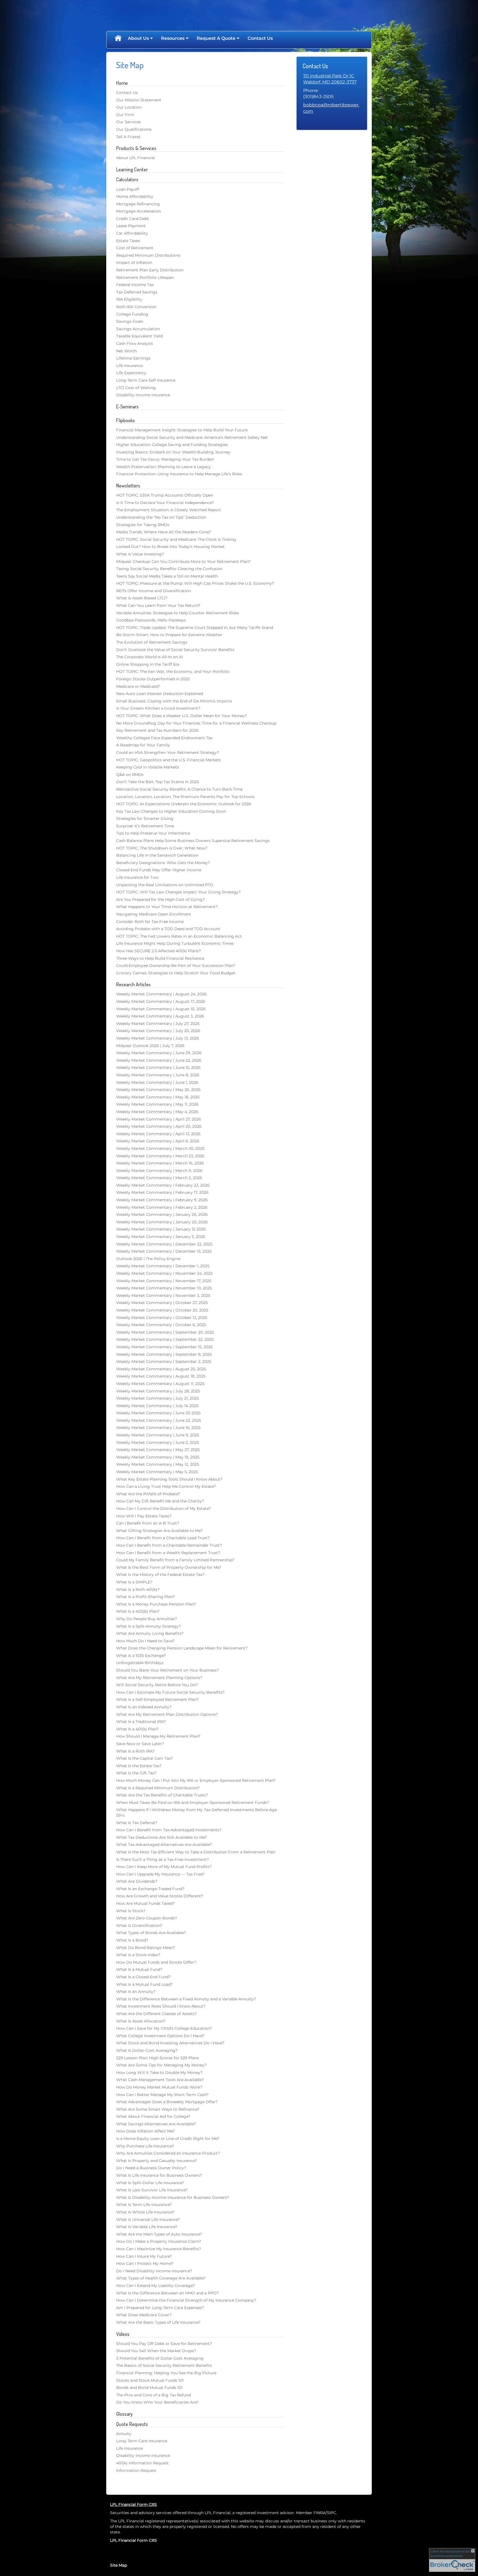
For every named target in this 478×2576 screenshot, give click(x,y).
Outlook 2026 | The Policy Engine (148, 1259)
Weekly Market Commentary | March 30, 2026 (160, 1148)
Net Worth (126, 351)
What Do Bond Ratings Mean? (146, 1948)
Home (118, 38)
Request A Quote (216, 38)
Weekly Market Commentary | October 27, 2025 (162, 1303)
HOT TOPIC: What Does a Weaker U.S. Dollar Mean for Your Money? (181, 716)
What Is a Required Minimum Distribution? (158, 1788)
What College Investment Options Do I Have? (160, 2036)
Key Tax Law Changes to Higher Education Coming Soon (171, 811)
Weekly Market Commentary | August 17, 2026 (161, 1001)
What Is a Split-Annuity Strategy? (149, 1626)
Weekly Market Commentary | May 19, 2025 (158, 1457)
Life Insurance (129, 366)
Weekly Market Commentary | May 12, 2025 (158, 1464)
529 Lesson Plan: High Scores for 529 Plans (158, 2058)
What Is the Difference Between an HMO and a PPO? (167, 2293)
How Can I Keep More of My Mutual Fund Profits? (164, 1867)
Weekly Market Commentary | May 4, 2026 (157, 1112)
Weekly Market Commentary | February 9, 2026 (162, 1200)
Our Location (129, 107)
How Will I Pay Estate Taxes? (144, 1516)
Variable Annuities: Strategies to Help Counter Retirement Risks (178, 613)
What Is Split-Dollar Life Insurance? (150, 2183)
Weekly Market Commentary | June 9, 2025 (158, 1435)
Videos (123, 2334)
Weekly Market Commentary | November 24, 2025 (164, 1273)
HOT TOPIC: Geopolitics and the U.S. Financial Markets (169, 760)
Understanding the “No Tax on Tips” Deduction (161, 517)
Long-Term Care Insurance (142, 2441)
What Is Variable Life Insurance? (147, 2227)
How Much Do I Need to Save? (145, 1641)
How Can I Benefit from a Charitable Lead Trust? (163, 1538)
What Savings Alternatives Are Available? (156, 2124)
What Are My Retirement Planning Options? (159, 1678)
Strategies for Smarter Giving (145, 819)
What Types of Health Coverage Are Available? (161, 2278)
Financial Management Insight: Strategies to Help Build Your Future (182, 430)
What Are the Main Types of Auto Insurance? (159, 2234)
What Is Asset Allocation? (141, 2021)
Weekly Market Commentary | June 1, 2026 (157, 1082)
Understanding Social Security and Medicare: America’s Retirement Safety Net (192, 437)
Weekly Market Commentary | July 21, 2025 (158, 1398)
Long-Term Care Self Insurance (146, 380)
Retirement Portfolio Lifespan (145, 277)
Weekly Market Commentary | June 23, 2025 (159, 1420)
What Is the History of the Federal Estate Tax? (160, 1575)
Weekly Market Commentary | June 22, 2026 (159, 1060)
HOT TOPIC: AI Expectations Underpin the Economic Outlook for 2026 (184, 804)
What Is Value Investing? (140, 554)
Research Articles (133, 984)
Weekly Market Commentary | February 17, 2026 (162, 1192)
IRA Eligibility (129, 299)
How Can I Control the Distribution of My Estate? (163, 1509)
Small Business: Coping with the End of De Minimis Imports (174, 701)
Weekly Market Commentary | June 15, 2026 (158, 1067)
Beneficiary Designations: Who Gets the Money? (163, 863)
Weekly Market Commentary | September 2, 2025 (164, 1362)
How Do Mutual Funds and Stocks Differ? (156, 1962)
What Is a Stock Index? (138, 1955)
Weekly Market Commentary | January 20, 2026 (162, 1222)
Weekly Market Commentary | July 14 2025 (157, 1406)
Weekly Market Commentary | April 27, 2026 (159, 1119)
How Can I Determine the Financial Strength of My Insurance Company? (186, 2300)
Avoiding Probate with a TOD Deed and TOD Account (168, 929)
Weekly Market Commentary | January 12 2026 (161, 1229)
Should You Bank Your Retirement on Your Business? (167, 1670)
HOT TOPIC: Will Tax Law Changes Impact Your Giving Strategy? (178, 892)
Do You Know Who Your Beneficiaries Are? (157, 2402)
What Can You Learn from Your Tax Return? (158, 605)
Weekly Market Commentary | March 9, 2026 (159, 1171)
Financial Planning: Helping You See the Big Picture (166, 2373)
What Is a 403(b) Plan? (138, 1611)
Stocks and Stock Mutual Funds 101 (150, 2380)
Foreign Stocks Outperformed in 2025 (153, 679)
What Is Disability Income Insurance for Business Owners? (173, 2197)
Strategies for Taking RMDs (143, 525)
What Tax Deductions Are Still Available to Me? (162, 1837)
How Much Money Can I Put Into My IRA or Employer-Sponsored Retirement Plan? (196, 1780)
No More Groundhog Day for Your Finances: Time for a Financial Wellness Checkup (196, 723)
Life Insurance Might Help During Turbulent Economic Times (175, 943)
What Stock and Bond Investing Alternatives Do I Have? (170, 2043)
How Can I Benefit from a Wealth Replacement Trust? (168, 1553)
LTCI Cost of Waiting (136, 388)
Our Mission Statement (139, 100)
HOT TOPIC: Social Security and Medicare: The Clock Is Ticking (176, 539)
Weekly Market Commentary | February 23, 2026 (163, 1185)
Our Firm (125, 115)
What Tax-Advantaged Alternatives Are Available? (164, 1845)
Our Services (128, 122)
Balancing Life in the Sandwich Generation (157, 855)
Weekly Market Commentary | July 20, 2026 (158, 1031)
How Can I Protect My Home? (145, 2263)
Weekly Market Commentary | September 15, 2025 (164, 1347)
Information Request (136, 2470)
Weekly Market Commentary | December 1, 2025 (163, 1266)
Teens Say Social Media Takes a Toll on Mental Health (167, 576)
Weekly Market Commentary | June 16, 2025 (158, 1428)
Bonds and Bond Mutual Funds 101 (149, 2388)
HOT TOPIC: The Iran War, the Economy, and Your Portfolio (173, 671)
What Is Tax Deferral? (137, 1823)
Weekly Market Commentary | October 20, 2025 (162, 1310)
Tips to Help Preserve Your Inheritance (153, 833)
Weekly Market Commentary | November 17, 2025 (164, 1281)
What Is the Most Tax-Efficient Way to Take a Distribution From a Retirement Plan (196, 1852)
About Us (138, 38)
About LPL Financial (136, 158)
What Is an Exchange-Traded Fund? (150, 1889)
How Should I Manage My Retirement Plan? (158, 1736)
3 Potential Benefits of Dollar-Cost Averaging (160, 2358)
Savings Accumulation (138, 329)
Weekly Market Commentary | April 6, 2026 (158, 1141)
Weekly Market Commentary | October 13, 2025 (162, 1318)
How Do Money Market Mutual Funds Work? (159, 2087)
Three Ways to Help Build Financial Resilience (160, 958)
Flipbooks (126, 420)
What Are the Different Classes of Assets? (156, 2014)
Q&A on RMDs (130, 775)
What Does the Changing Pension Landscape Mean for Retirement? (182, 1648)
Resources (173, 38)
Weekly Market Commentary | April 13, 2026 (158, 1134)
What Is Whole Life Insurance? (145, 2212)
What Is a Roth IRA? (135, 1751)
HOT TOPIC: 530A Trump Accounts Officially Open (165, 495)
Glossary (124, 2414)
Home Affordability (135, 196)
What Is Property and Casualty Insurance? (157, 2161)
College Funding (132, 314)
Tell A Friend (128, 137)
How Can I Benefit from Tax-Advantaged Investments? (169, 1830)
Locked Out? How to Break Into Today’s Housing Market (170, 547)
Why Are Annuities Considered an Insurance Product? (168, 2153)
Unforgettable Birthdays (140, 1663)
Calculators (127, 179)
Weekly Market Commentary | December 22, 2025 (164, 1244)
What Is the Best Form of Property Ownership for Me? (169, 1567)
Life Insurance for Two (137, 877)
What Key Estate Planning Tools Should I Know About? (169, 1479)
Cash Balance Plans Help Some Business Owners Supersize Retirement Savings (193, 841)
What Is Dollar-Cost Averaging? (147, 2050)
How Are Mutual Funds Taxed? (146, 1903)
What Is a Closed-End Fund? (143, 1977)
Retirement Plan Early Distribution (150, 270)
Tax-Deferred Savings (137, 292)
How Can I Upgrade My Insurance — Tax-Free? (160, 1874)
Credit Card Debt (133, 219)
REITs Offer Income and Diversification (154, 591)
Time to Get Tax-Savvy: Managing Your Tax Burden (165, 459)
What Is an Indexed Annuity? (144, 1707)
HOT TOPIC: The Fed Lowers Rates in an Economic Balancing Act (179, 936)
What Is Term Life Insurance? (144, 2205)
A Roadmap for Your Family (143, 745)
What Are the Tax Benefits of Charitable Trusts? (162, 1795)
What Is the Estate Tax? (139, 1766)
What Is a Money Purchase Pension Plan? (156, 1604)
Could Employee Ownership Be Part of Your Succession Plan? (176, 966)
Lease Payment (131, 226)
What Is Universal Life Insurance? (148, 2220)
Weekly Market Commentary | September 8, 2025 (164, 1354)
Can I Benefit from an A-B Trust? (148, 1523)
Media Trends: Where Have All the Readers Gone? (164, 532)
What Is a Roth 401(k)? (138, 1589)
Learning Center (132, 169)
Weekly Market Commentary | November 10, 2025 (164, 1288)
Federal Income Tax (135, 285)
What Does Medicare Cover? (144, 2315)
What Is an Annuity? (136, 1992)
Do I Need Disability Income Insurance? (154, 2271)
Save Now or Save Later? (140, 1744)
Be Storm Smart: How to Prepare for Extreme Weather (169, 635)
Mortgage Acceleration (138, 211)
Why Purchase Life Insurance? (145, 2146)
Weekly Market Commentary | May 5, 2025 (157, 1472)
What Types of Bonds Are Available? (151, 1933)
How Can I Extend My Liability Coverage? (155, 2286)
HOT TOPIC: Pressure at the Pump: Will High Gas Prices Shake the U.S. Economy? (195, 583)
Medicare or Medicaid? (138, 686)
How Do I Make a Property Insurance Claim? (159, 2241)
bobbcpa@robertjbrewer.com (331, 108)
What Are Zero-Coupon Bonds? (147, 1918)
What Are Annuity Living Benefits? (150, 1633)
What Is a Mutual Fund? (139, 1969)
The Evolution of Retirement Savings (152, 642)
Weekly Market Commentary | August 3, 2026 (160, 1016)
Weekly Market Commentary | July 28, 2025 (158, 1391)
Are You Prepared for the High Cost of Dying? (160, 899)
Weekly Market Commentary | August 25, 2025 (161, 1369)
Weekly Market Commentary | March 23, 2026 (160, 1156)
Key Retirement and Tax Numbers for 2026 (157, 730)
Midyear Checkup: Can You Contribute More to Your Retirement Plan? (183, 562)
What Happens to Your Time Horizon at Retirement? (167, 907)
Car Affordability (132, 233)
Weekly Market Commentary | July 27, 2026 (158, 1024)
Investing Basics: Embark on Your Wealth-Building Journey (173, 452)
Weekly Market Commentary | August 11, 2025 (160, 1384)
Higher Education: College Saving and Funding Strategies (172, 445)
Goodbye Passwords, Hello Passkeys (151, 620)
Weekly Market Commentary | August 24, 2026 (161, 994)
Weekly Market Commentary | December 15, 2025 (164, 1251)
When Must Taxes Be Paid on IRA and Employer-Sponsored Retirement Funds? (193, 1803)
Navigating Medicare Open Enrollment (154, 914)
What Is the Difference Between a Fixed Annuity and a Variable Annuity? (186, 1999)
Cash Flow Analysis (135, 343)
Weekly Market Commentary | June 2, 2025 (158, 1442)
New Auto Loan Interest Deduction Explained (160, 694)
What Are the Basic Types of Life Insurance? (158, 2322)
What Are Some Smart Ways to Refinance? (158, 2109)
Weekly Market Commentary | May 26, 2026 (158, 1090)
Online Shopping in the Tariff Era (148, 664)
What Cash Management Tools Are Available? (160, 2080)
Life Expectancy (131, 373)
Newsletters (128, 486)
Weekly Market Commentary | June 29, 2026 (159, 1053)
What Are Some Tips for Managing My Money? (161, 2065)
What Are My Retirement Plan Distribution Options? (167, 1714)
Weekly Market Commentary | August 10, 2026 (161, 1009)
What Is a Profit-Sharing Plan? (146, 1597)
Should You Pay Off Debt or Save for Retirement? (164, 2344)
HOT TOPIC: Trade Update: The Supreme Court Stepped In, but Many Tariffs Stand (195, 628)
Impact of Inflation (134, 263)
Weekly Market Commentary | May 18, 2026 (158, 1097)
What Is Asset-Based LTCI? (142, 598)
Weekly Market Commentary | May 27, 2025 (158, 1450)
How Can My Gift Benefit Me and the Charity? (160, 1501)
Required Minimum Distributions (148, 255)
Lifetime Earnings (133, 358)
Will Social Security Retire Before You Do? (157, 1685)
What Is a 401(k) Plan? (137, 1729)
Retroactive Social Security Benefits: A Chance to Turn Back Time (179, 789)
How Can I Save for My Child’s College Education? (164, 2028)
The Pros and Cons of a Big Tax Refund (154, 2395)
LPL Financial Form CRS (133, 2504)
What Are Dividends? (137, 1881)
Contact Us (260, 38)
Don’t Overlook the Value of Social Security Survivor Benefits (175, 650)
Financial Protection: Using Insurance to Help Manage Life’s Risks (179, 474)
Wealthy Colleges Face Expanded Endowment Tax (164, 738)
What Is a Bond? (132, 1940)
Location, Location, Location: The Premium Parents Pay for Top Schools (185, 797)
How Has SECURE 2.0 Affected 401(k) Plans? (159, 951)
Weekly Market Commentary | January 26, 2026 (162, 1214)
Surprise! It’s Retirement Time (145, 826)
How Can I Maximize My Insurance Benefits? (159, 2249)
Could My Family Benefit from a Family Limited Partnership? (175, 1560)
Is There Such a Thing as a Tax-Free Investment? (163, 1859)
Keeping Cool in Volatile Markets (148, 767)
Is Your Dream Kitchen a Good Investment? (158, 708)
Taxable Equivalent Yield (139, 336)
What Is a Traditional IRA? (141, 1722)
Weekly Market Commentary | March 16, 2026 (160, 1163)
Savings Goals (130, 321)
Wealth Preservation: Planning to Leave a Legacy (163, 467)
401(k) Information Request (142, 2463)
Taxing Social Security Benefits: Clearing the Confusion (169, 569)
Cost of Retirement (135, 248)
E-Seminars (127, 406)
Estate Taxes (128, 241)
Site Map (119, 2565)
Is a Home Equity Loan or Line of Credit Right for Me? (168, 2139)
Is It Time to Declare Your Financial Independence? (165, 503)
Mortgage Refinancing (138, 204)
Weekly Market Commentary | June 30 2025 (158, 1413)
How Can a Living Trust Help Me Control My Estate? (166, 1486)
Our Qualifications (134, 129)
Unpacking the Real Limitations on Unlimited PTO (165, 885)
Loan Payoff (128, 189)
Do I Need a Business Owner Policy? (151, 2168)
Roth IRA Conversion (136, 307)
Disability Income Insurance (143, 395)
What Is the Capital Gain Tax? (145, 1758)
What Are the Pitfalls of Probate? (148, 1494)
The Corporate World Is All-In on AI (150, 657)
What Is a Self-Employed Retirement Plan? (157, 1699)
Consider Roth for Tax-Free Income (150, 922)
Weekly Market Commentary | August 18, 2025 (161, 1376)
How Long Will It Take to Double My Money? (159, 2073)
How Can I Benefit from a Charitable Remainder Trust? (169, 1545)
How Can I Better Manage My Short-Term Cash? (162, 2095)
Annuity (124, 2434)
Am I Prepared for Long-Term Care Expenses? (160, 2308)
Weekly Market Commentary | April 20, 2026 (159, 1126)
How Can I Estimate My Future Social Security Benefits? (170, 1692)
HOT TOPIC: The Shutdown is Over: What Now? (162, 848)
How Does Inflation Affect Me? (146, 2131)
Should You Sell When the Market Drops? (156, 2351)
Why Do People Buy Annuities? (147, 1619)
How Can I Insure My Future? (144, 2256)
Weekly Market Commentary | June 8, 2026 (158, 1075)
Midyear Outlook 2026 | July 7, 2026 (150, 1046)
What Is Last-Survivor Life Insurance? (152, 2190)
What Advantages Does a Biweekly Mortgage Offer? (167, 2102)
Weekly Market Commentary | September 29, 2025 (165, 1332)
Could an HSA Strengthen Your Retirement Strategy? (168, 752)
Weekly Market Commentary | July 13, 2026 (158, 1038)
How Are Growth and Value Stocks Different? (160, 1896)
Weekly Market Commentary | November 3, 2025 (163, 1295)
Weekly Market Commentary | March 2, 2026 (159, 1178)
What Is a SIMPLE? (134, 1582)
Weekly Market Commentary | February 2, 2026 (162, 1207)
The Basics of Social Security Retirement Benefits (164, 2365)
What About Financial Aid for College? (153, 2116)
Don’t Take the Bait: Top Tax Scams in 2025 (158, 782)
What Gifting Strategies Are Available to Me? (159, 1531)
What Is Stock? (131, 1911)
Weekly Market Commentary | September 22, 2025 (165, 1339)
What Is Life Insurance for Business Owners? (159, 2175)
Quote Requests (132, 2424)
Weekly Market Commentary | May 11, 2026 (157, 1104)
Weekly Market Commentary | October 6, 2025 (161, 1325)
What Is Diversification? (139, 1926)
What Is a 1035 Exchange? (141, 1656)
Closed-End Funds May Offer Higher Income (159, 870)
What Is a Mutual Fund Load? (145, 1984)
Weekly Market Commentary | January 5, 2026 (161, 1237)
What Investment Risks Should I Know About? (161, 2006)
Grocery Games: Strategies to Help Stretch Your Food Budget (176, 973)
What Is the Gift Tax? (136, 1773)
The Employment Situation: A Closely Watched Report (169, 510)
